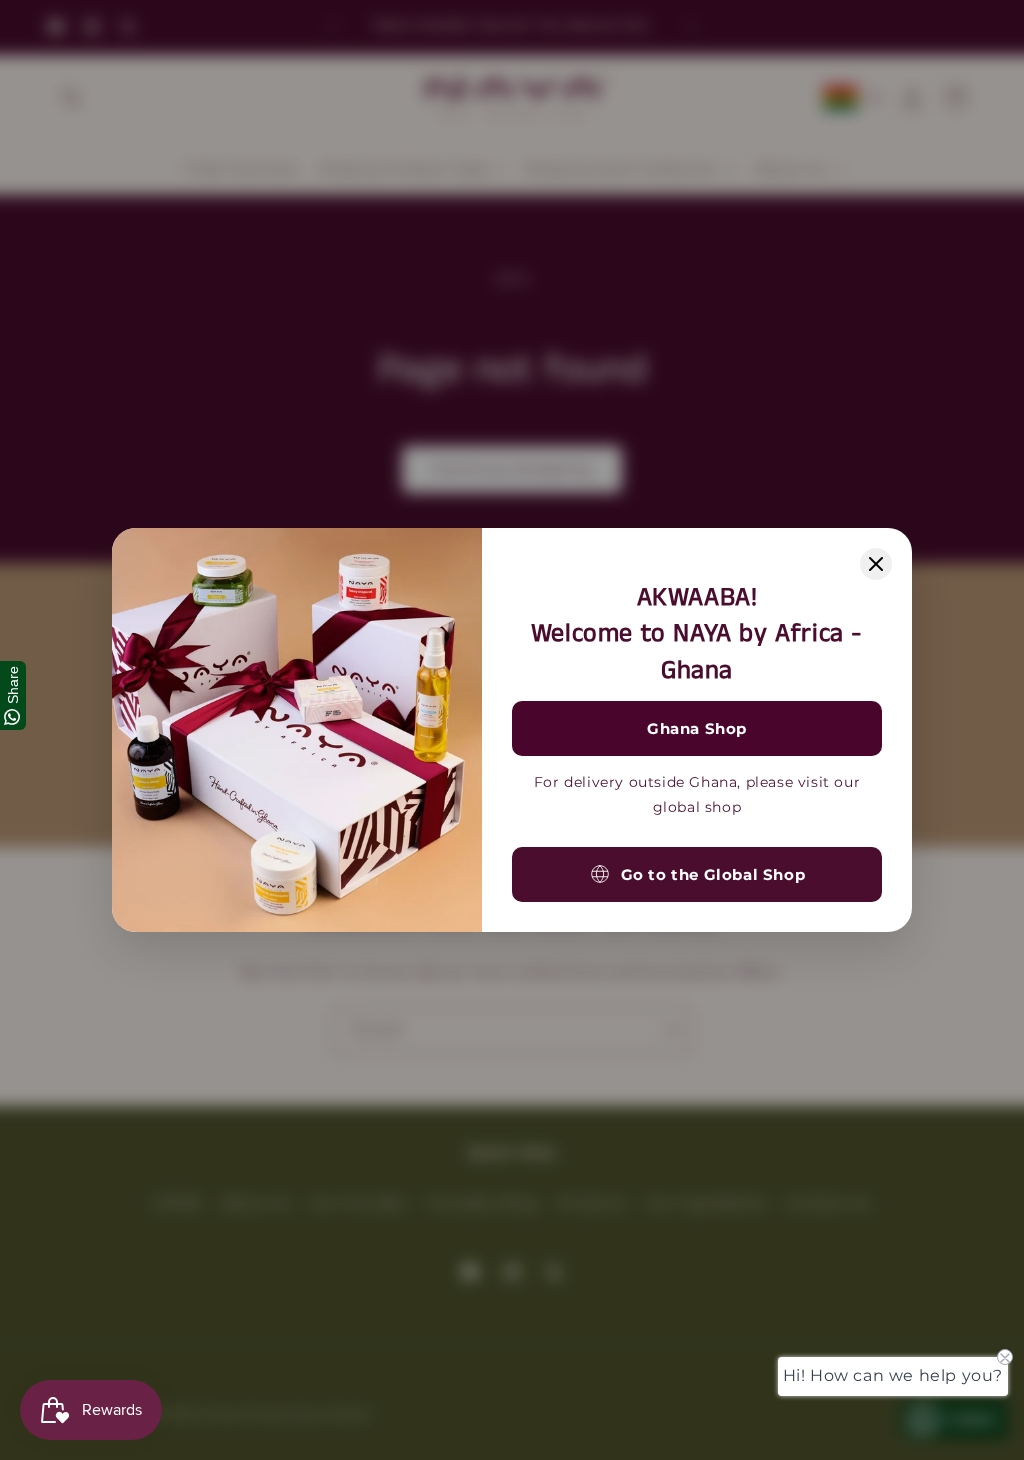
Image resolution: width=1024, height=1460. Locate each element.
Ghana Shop (697, 728)
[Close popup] (876, 564)
